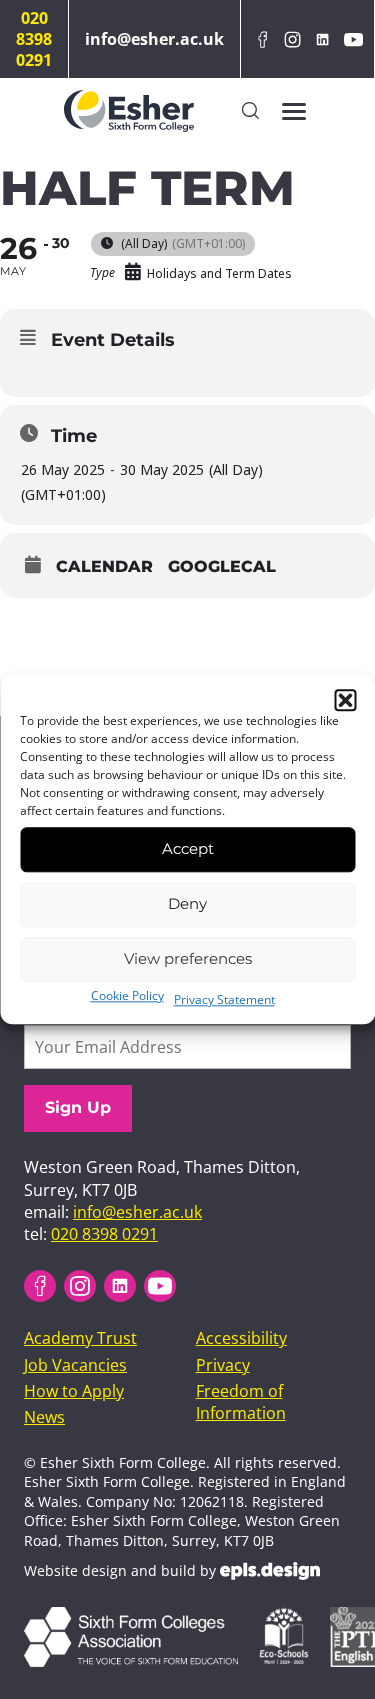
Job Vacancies (75, 1365)
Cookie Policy (127, 995)
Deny (187, 903)
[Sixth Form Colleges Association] (139, 1618)
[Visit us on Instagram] (292, 39)
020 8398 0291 (34, 39)
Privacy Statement (224, 999)
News (44, 1417)
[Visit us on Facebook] (262, 39)
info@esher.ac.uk (154, 39)
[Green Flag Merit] (292, 1618)
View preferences (188, 958)
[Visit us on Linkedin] (323, 39)
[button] (345, 700)
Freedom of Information (241, 1402)
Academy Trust (80, 1338)
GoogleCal (222, 567)
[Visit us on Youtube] (353, 39)
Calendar (104, 567)
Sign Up (78, 1107)
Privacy (223, 1365)
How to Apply (74, 1391)
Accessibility (241, 1338)
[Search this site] (250, 111)
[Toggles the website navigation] (294, 111)
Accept (188, 848)
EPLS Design (270, 1571)
